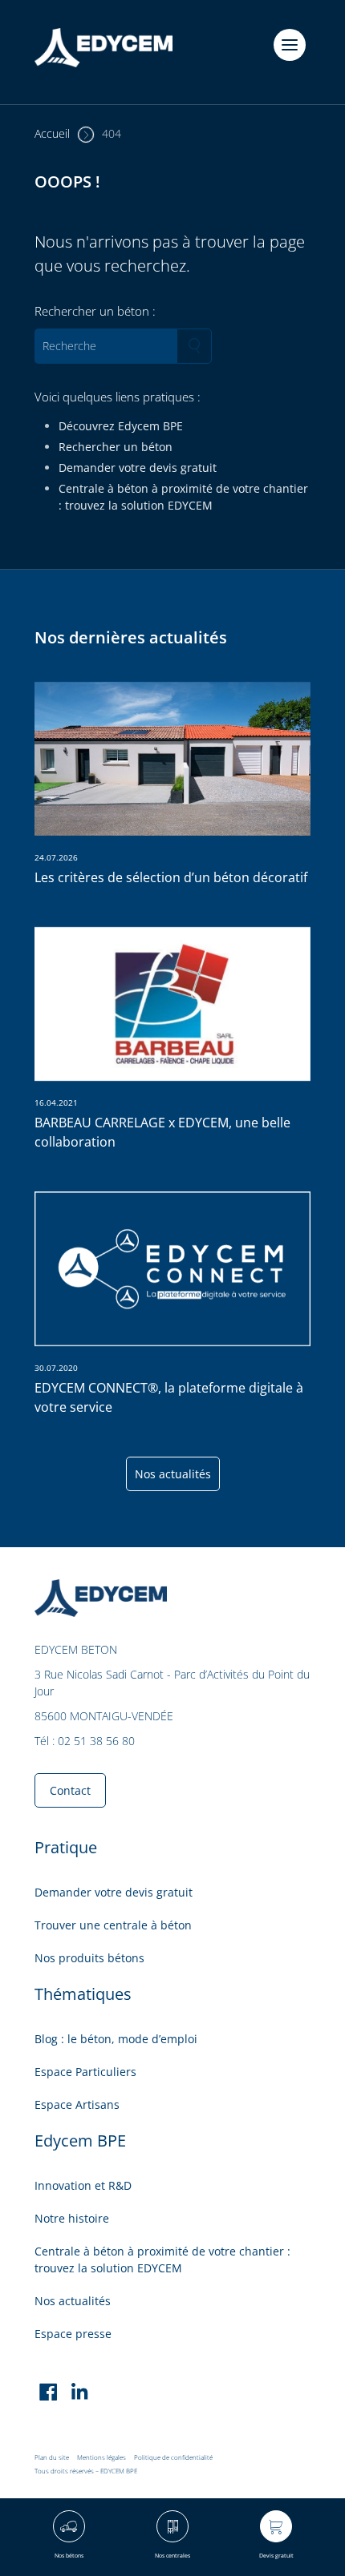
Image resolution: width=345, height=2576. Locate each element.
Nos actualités (173, 1474)
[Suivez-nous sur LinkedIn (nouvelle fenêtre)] (80, 2395)
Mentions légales (101, 2457)
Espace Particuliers (85, 2072)
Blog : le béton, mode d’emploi (116, 2039)
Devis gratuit (276, 2556)
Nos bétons (69, 2556)
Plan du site (52, 2457)
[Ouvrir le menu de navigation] (290, 45)
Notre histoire (72, 2218)
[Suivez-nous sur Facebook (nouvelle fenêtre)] (49, 2395)
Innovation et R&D (83, 2185)
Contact (70, 1790)
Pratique (66, 1847)
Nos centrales (172, 2556)
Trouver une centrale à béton (113, 1925)
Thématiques (83, 1994)
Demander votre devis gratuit (138, 468)
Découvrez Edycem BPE (121, 426)
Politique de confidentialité (173, 2457)
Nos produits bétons (89, 1958)
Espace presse (73, 2334)
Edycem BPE (80, 2141)
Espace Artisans (77, 2104)
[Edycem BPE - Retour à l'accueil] (103, 52)
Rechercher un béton (116, 447)
